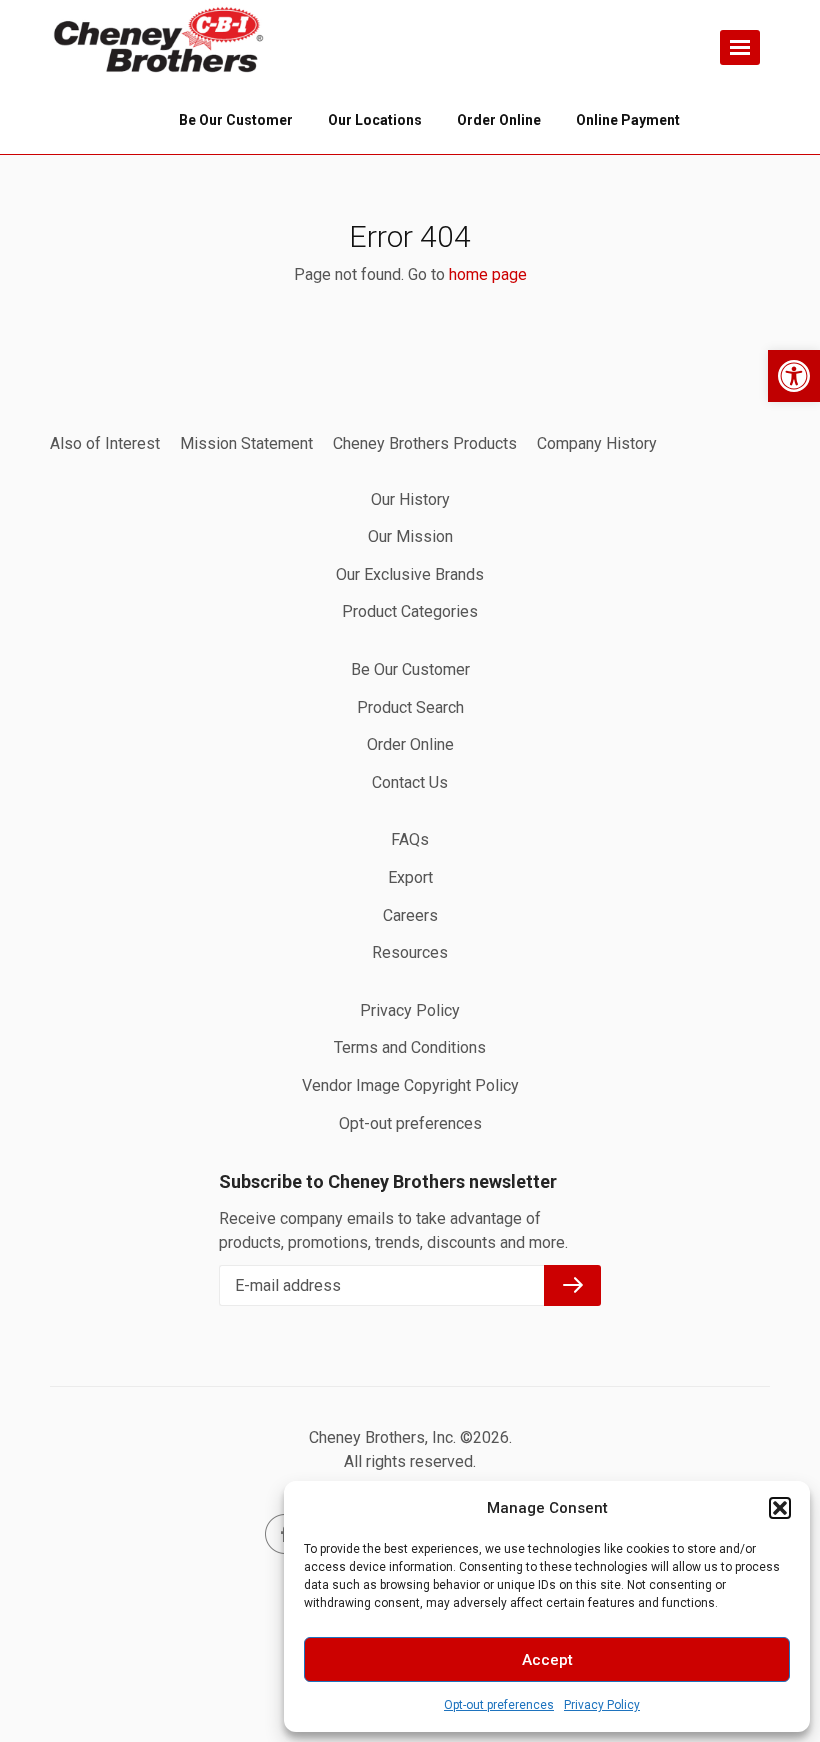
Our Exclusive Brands (410, 574)
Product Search (410, 707)
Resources (410, 952)
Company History (597, 443)
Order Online (410, 744)
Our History (410, 499)
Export (410, 877)
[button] (794, 376)
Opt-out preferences (499, 1705)
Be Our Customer (410, 669)
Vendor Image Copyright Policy (410, 1085)
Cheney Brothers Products (425, 443)
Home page (160, 40)
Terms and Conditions (410, 1047)
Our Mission (410, 536)
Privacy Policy (602, 1705)
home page (488, 274)
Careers (410, 915)
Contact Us (410, 782)
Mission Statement (246, 443)
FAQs (410, 839)
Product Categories (410, 611)
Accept (547, 1660)
